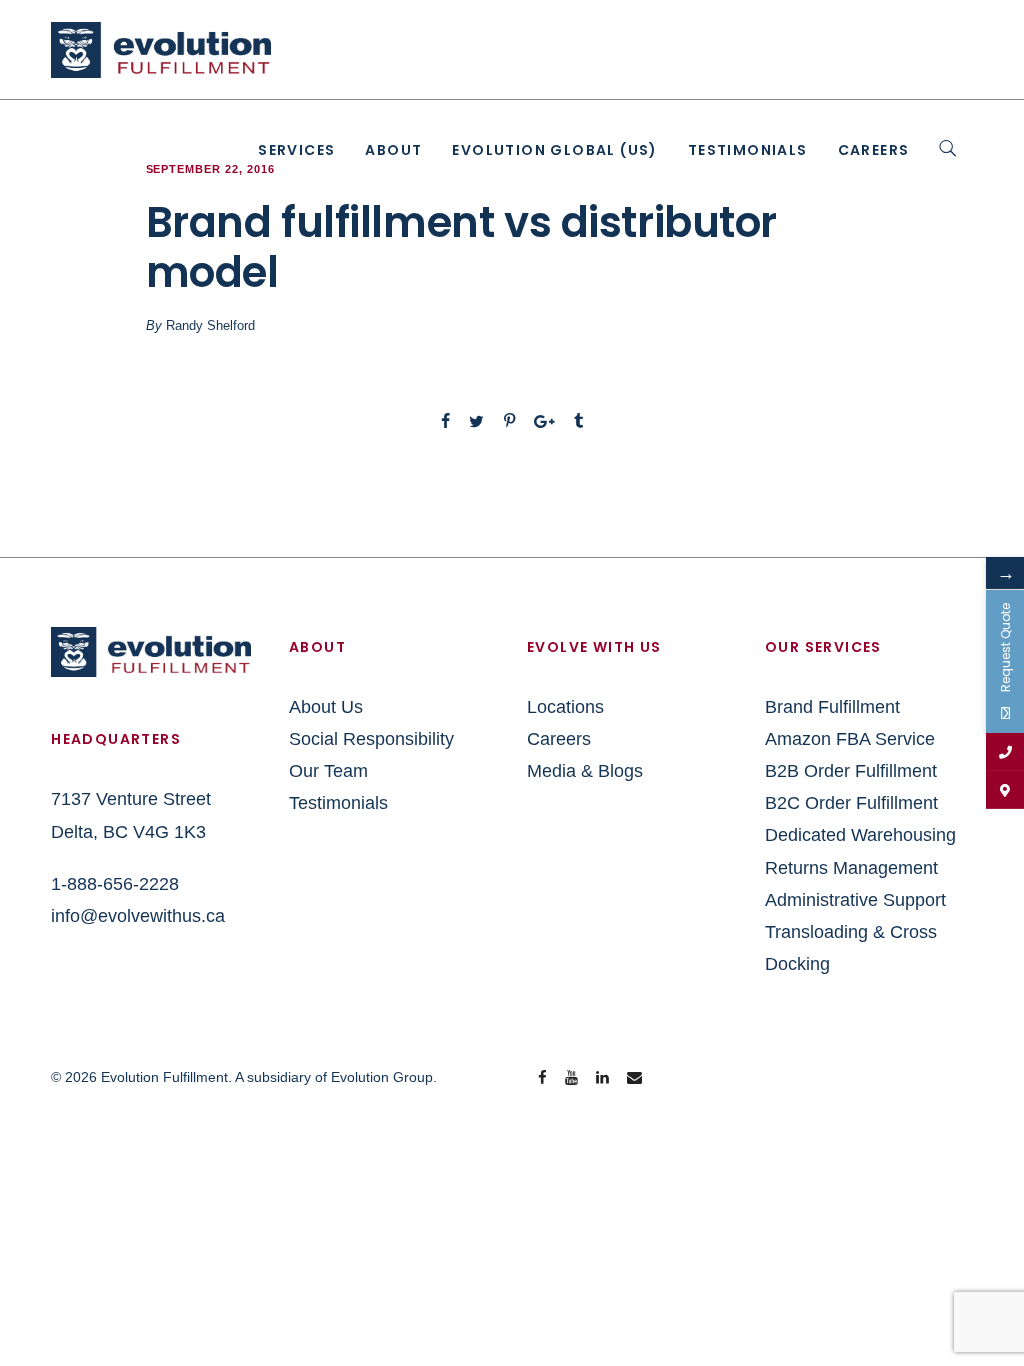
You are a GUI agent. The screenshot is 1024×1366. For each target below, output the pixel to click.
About (393, 150)
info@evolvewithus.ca (138, 916)
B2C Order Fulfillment (851, 803)
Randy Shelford (210, 325)
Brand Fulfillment (832, 707)
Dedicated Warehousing (860, 835)
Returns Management (851, 868)
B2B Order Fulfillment (851, 771)
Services (296, 150)
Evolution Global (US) (554, 150)
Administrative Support (855, 900)
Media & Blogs (585, 771)
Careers (874, 150)
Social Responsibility (371, 739)
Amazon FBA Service (850, 739)
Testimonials (748, 150)
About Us (326, 707)
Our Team (328, 771)
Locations (565, 707)
